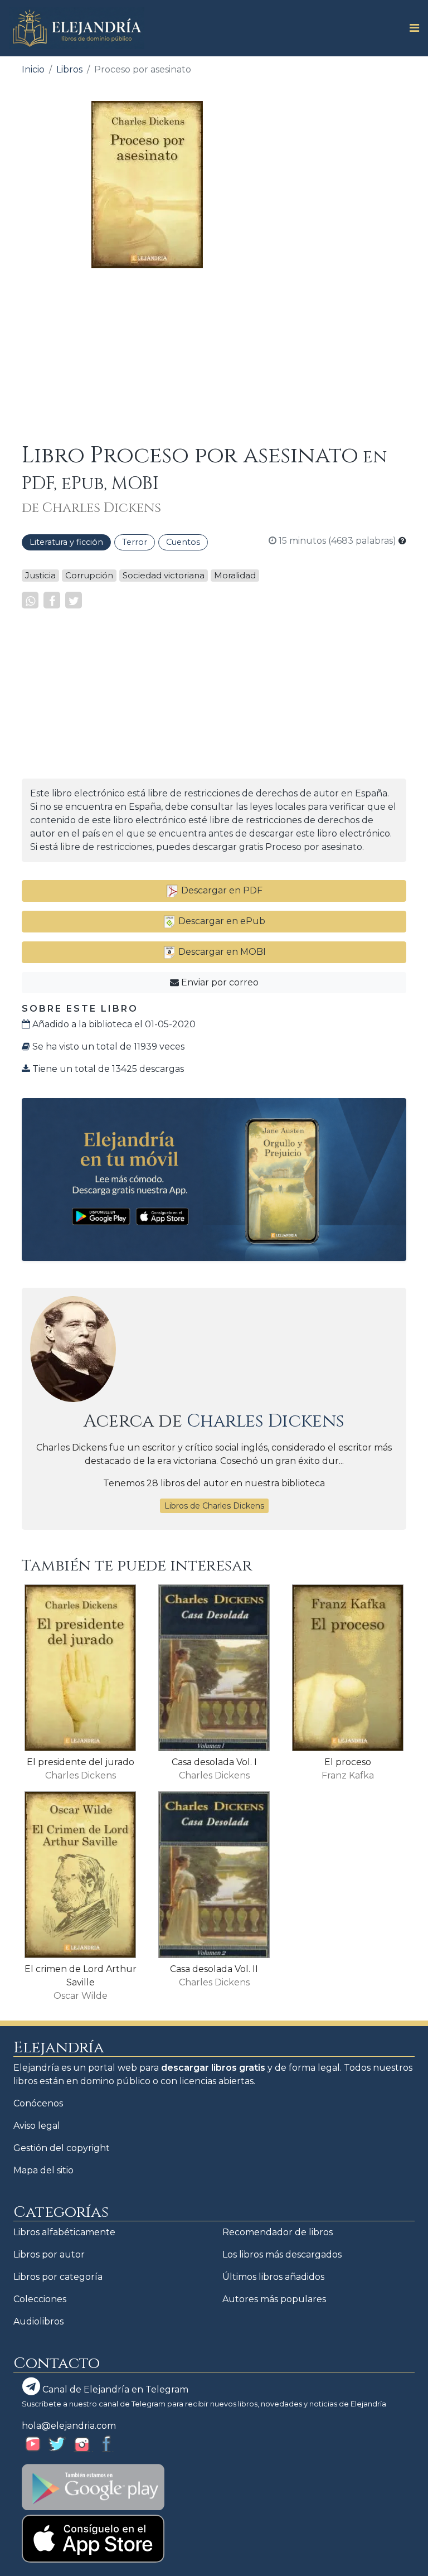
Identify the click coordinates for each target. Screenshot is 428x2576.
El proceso (348, 1762)
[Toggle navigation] (411, 28)
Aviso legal (37, 2126)
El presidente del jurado (81, 1762)
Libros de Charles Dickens (214, 1506)
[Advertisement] (214, 355)
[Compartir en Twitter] (74, 600)
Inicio (33, 69)
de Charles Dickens (91, 508)
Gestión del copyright (62, 2148)
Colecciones (40, 2299)
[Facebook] (52, 600)
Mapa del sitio (43, 2170)
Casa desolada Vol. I (214, 1762)
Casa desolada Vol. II (214, 1969)
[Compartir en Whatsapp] (30, 600)
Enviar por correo (219, 982)
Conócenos (38, 2103)
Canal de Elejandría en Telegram (114, 2389)
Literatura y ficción (66, 542)
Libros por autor (49, 2254)
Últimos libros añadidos (273, 2277)
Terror (135, 542)
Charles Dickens (266, 1421)
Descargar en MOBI (221, 952)
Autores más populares (274, 2299)
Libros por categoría (58, 2277)
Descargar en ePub (221, 921)
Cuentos (183, 542)
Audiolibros (38, 2321)
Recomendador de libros (278, 2232)
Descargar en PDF (221, 890)
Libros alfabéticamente (64, 2232)
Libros (69, 69)
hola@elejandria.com (69, 2426)
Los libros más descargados (282, 2254)
